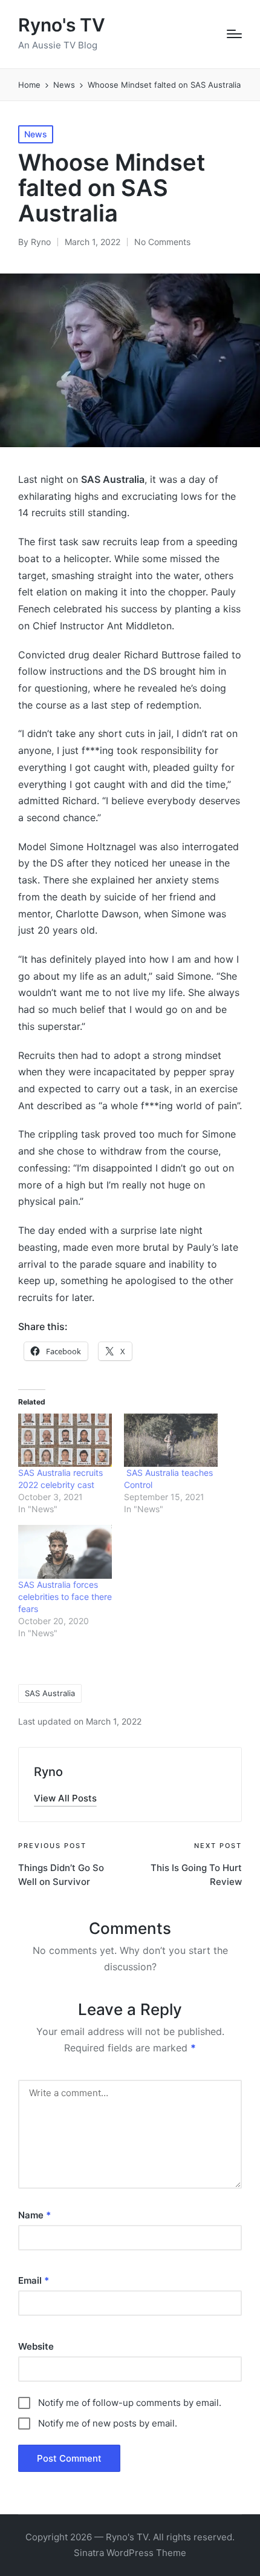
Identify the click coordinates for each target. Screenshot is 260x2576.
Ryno (48, 1772)
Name (34, 2215)
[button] (65, 1798)
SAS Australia (50, 1693)
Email (34, 2280)
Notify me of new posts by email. (108, 2423)
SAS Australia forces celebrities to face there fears (65, 1597)
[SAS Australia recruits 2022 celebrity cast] (65, 1440)
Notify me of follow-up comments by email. (130, 2403)
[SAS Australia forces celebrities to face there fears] (65, 1552)
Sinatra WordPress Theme (130, 2553)
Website (36, 2346)
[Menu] (234, 34)
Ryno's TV (62, 25)
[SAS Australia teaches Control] (171, 1440)
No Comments (162, 242)
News (36, 134)
